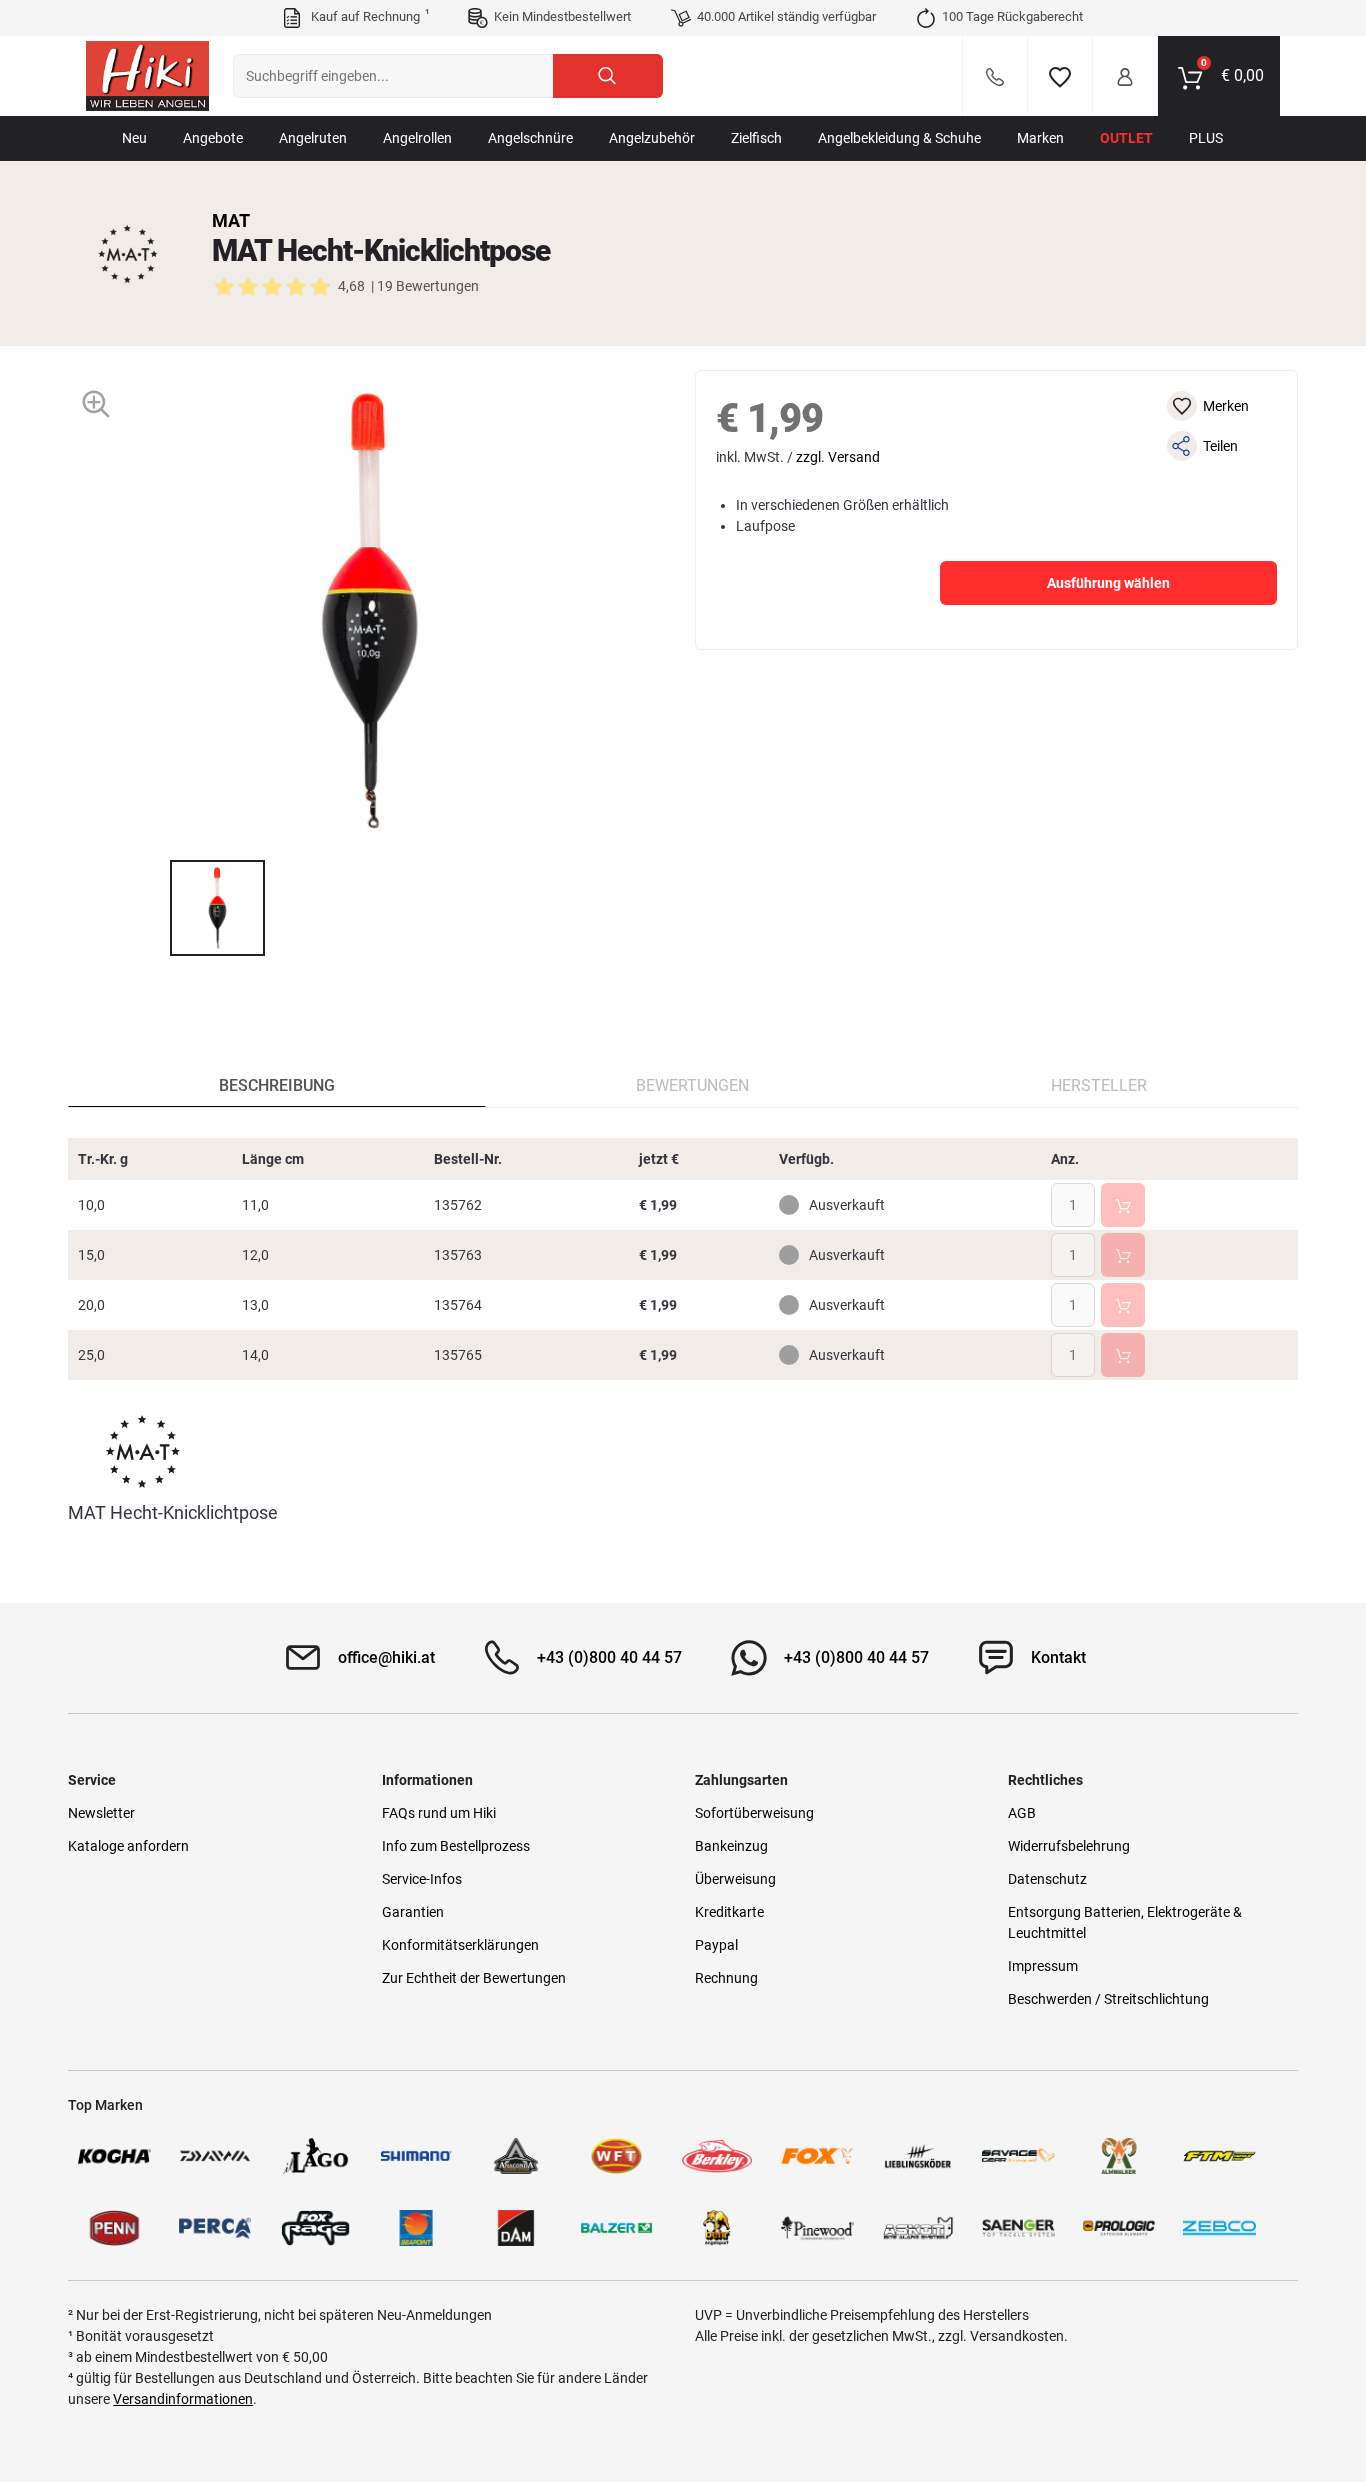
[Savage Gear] (1018, 2156)
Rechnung (726, 1978)
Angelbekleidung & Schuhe (899, 138)
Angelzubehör (652, 138)
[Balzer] (616, 2228)
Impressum (1043, 1966)
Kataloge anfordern (128, 1846)
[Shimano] (416, 2156)
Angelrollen (417, 138)
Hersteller (1099, 1085)
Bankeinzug (731, 1846)
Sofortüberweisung (754, 1813)
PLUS (1206, 138)
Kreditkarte (729, 1912)
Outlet (1126, 138)
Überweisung (735, 1879)
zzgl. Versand (838, 457)
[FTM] (1219, 2156)
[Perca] (215, 2228)
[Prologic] (1119, 2228)
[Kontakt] (995, 76)
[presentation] (151, 907)
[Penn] (114, 2228)
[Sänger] (1018, 2228)
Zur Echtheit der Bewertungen (474, 1978)
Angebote (213, 138)
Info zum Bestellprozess (456, 1846)
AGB (1022, 1813)
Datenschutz (1047, 1879)
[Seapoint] (416, 2228)
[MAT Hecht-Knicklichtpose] (218, 908)
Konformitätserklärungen (460, 1945)
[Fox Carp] (817, 2156)
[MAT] (128, 254)
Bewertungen (692, 1085)
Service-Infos (422, 1879)
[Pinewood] (817, 2228)
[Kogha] (114, 2156)
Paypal (716, 1945)
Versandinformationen (183, 2399)
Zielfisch (756, 138)
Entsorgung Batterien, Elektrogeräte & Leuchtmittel (1125, 1922)
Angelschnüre (530, 138)
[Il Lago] (315, 2156)
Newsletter (101, 1813)
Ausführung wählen (1108, 583)
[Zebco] (1219, 2228)
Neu (134, 138)
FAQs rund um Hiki (439, 1813)
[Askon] (918, 2228)
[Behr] (717, 2228)
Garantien (413, 1912)
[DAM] (516, 2228)
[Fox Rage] (315, 2228)
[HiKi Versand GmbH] (147, 76)
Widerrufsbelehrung (1069, 1846)
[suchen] (608, 76)
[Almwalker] (1119, 2156)
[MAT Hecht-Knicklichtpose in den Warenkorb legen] (1123, 1205)
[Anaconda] (516, 2156)
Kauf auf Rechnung (368, 16)
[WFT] (616, 2156)
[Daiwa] (215, 2156)
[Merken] (1060, 76)
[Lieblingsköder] (918, 2156)
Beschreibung (277, 1085)
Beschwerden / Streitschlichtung (1108, 1999)
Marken (1040, 138)
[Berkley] (717, 2156)
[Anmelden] (1125, 76)
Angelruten (313, 138)
